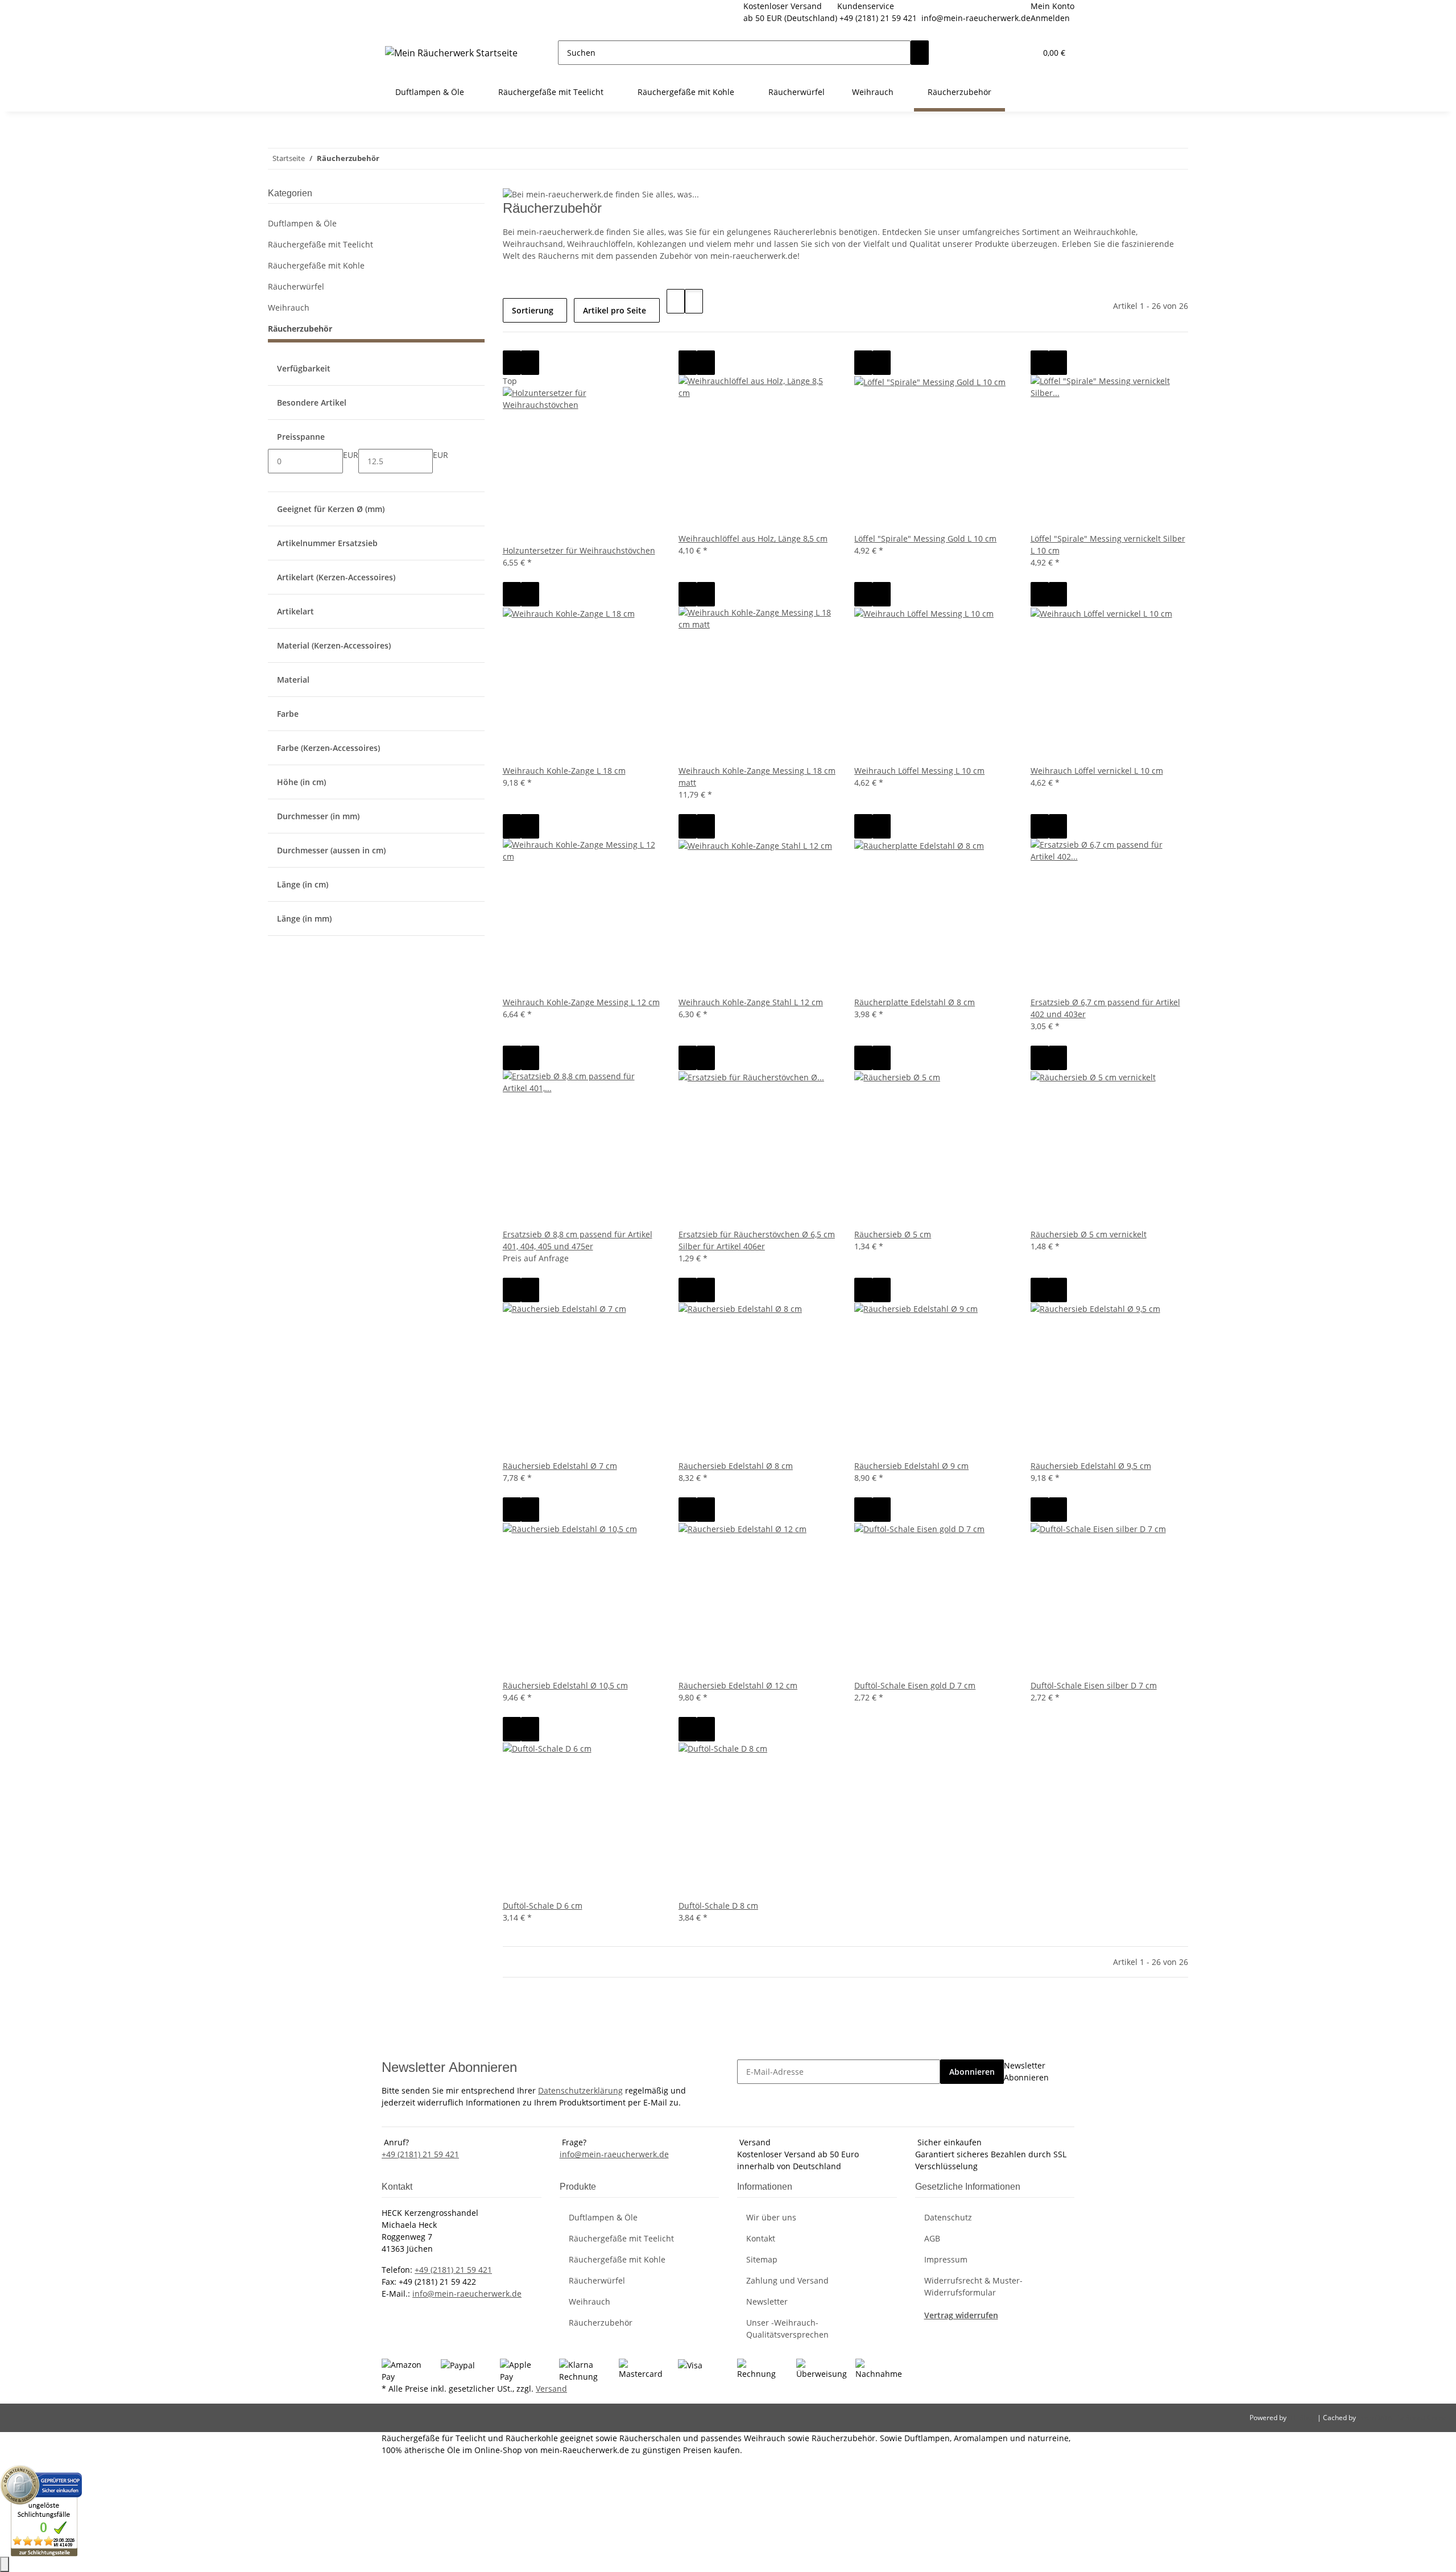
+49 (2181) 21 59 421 (878, 18)
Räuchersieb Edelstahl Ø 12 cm (738, 1685)
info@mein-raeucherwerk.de (976, 18)
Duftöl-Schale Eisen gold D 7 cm (915, 1685)
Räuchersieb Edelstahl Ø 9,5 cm (1091, 1466)
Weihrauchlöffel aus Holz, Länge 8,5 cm (753, 538)
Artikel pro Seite (615, 310)
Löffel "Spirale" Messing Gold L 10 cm (925, 538)
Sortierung (533, 310)
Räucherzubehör (300, 329)
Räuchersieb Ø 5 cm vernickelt (1089, 1234)
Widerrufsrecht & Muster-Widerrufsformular (973, 2286)
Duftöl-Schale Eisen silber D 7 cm (1094, 1685)
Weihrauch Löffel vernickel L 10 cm (1097, 771)
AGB (932, 2238)
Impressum (946, 2259)
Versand (551, 2389)
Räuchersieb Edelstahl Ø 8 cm (736, 1466)
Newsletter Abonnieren (1026, 2071)
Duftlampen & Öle (302, 223)
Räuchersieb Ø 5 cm (893, 1234)
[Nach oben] (5, 2564)
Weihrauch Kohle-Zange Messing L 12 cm (581, 1002)
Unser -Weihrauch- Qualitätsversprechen (787, 2329)
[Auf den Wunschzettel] (530, 363)
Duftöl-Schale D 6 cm (543, 1906)
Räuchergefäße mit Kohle (316, 265)
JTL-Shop (1303, 2418)
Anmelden (1050, 18)
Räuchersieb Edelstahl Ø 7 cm (560, 1466)
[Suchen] (920, 53)
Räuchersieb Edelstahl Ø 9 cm (911, 1466)
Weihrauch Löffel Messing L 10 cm (919, 771)
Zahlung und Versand (787, 2280)
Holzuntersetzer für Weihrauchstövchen (579, 550)
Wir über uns (771, 2217)
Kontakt (761, 2238)
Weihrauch (289, 307)
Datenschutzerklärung (580, 2090)
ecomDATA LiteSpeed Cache (1402, 2418)
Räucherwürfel (296, 286)
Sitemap (762, 2259)
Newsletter (767, 2301)
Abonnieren (972, 2072)
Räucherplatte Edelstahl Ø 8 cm (915, 1002)
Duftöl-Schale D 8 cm (718, 1906)
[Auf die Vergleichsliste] (512, 363)
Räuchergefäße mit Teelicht (320, 244)
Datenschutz (948, 2217)
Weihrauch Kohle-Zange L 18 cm (564, 771)
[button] (1004, 53)
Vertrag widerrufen (961, 2315)
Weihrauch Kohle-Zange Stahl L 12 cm (751, 1002)
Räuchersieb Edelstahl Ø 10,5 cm (565, 1685)
